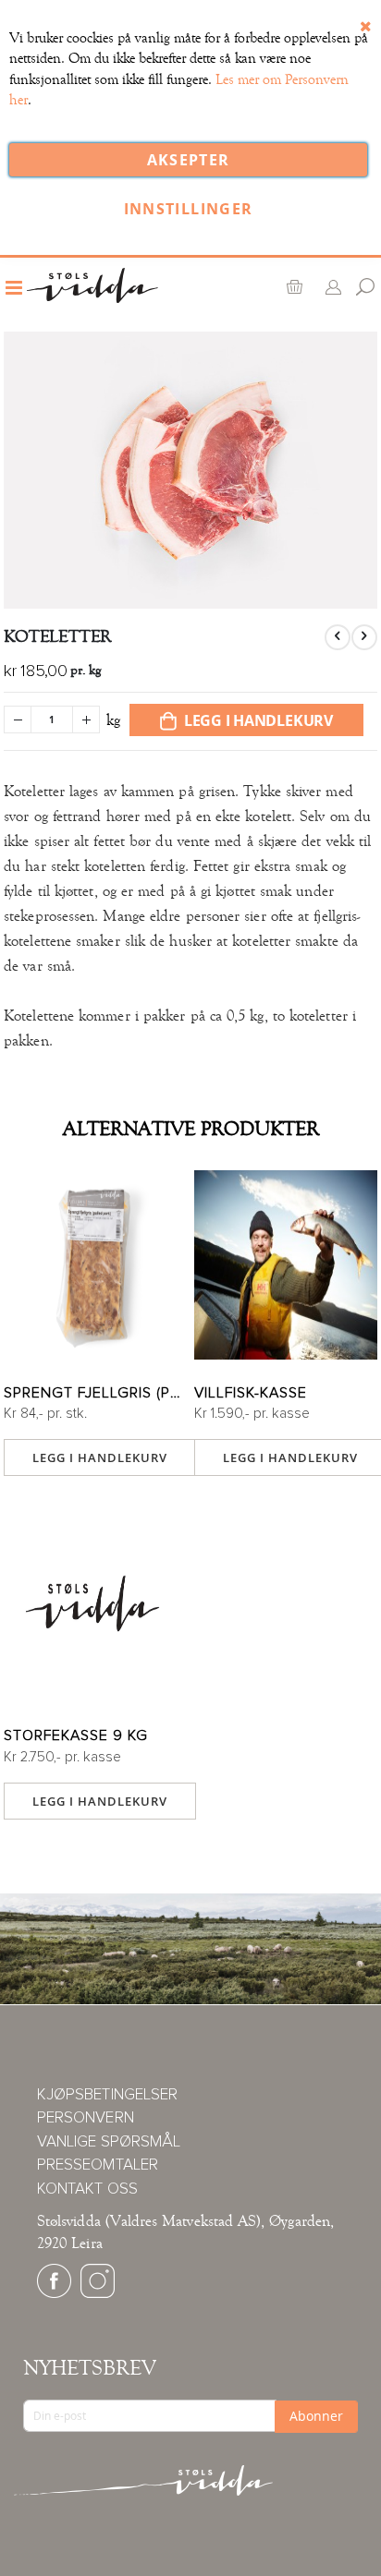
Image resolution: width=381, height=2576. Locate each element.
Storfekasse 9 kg (76, 1735)
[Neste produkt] (364, 637)
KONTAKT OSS (87, 2189)
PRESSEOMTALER (98, 2165)
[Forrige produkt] (338, 637)
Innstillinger (189, 209)
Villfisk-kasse (251, 1393)
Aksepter (189, 160)
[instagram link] (98, 2294)
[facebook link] (54, 2294)
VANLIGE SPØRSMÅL (109, 2142)
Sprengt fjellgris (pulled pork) (95, 1393)
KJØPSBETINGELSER (107, 2095)
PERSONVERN (86, 2118)
